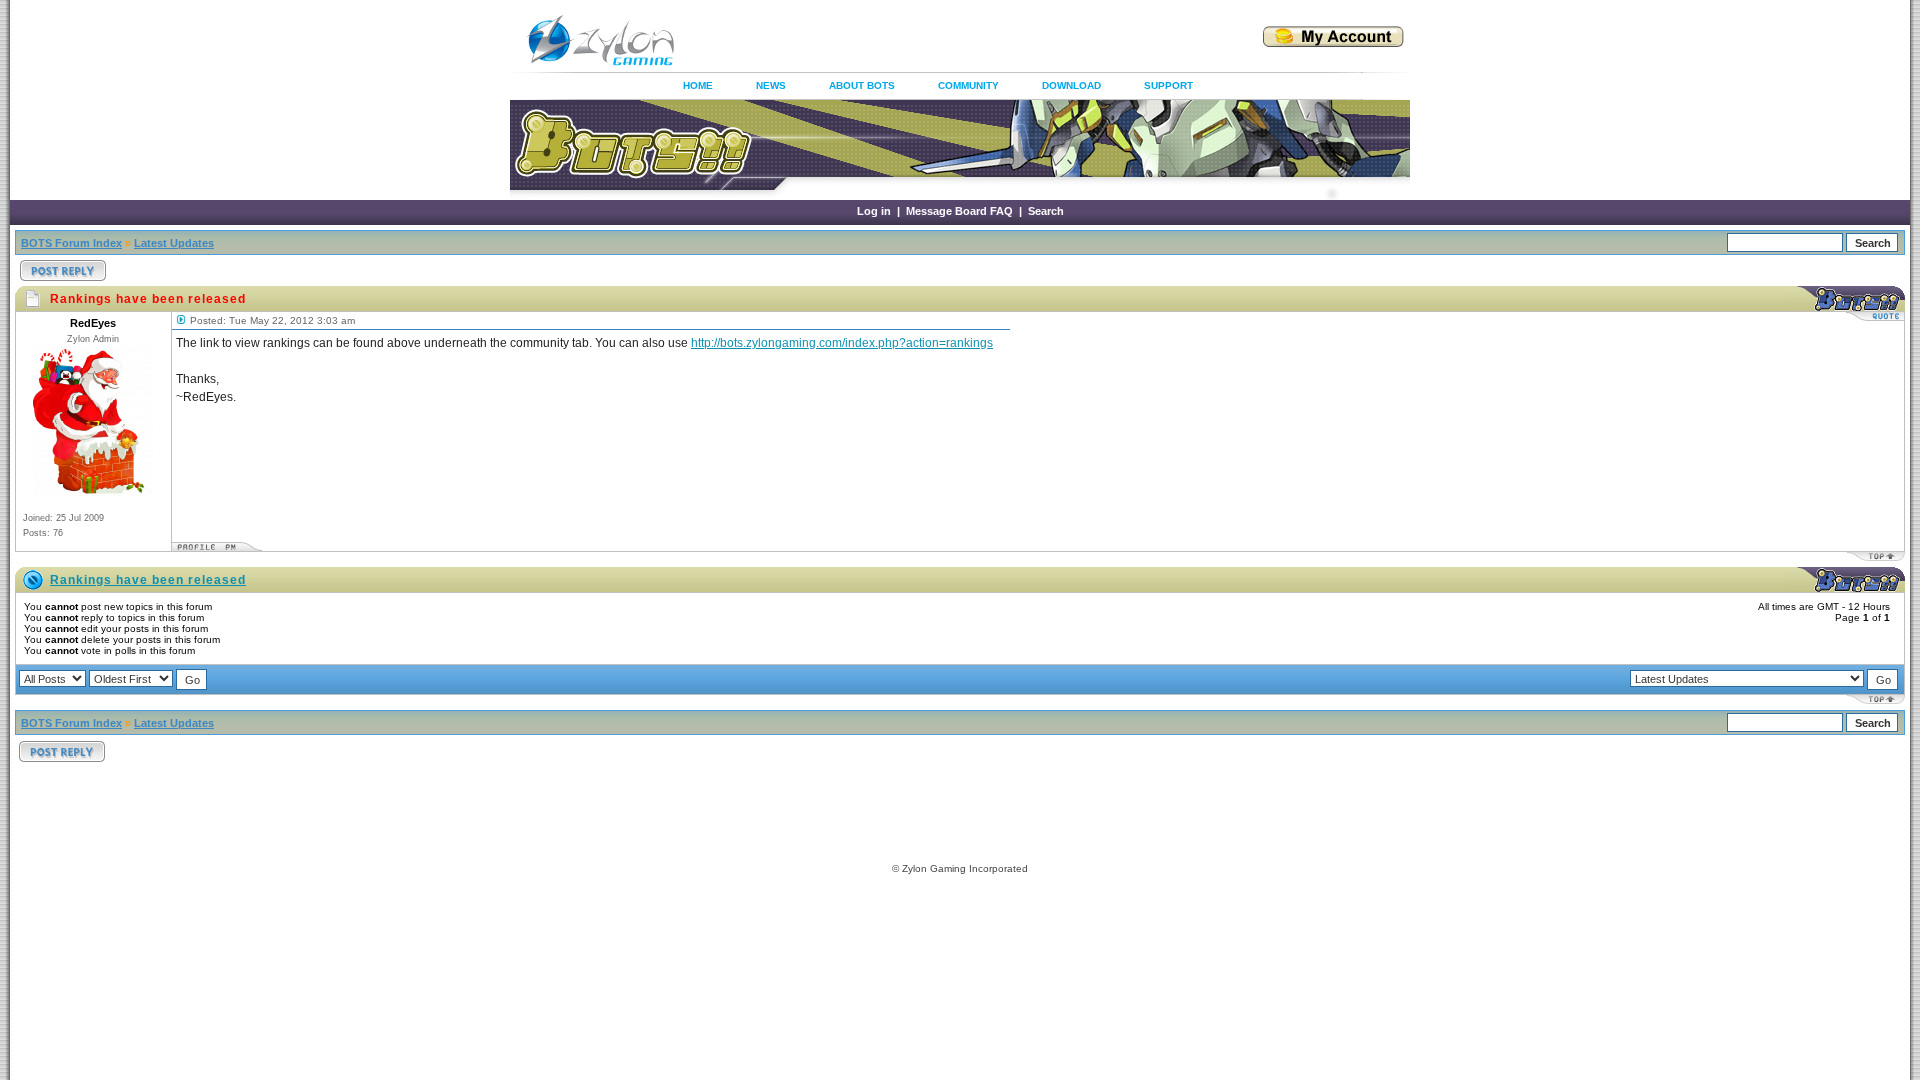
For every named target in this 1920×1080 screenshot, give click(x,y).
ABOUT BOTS (862, 85)
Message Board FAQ (959, 211)
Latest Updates (174, 243)
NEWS (771, 85)
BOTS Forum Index (71, 243)
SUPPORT (1168, 85)
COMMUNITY (968, 85)
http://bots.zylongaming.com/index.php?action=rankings (842, 343)
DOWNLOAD (1071, 85)
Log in (874, 211)
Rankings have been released (148, 580)
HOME (698, 85)
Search (1046, 211)
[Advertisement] (944, 40)
